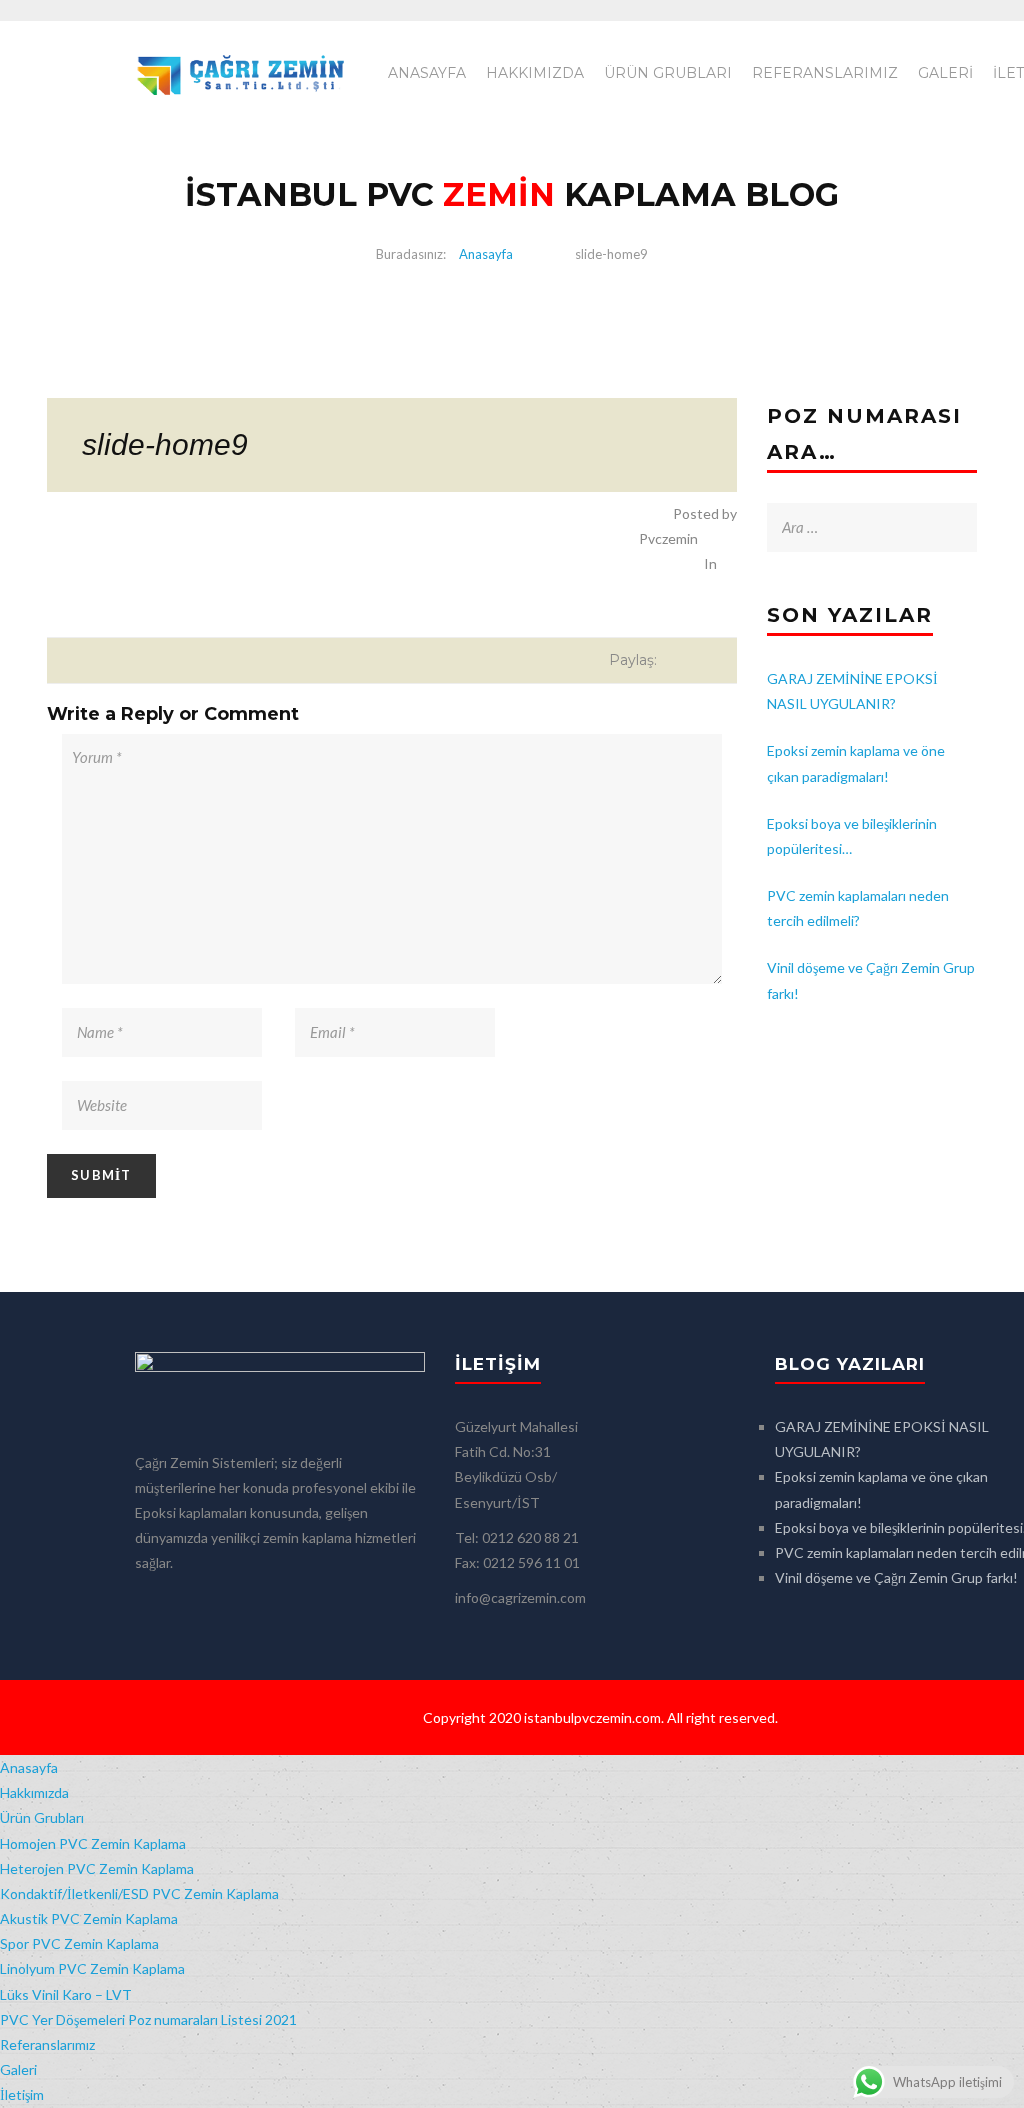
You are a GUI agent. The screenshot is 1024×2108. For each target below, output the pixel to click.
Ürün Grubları (668, 73)
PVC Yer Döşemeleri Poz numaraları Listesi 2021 (148, 2019)
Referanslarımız (825, 73)
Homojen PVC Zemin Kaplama (93, 1843)
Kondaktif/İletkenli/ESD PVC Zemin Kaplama (139, 1893)
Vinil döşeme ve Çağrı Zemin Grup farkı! (896, 1577)
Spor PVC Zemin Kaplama (79, 1943)
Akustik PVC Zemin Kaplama (89, 1918)
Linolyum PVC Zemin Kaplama (92, 1968)
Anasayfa (427, 73)
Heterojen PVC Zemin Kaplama (97, 1868)
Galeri (945, 73)
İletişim (22, 2094)
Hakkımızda (535, 73)
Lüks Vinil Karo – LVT (66, 1994)
